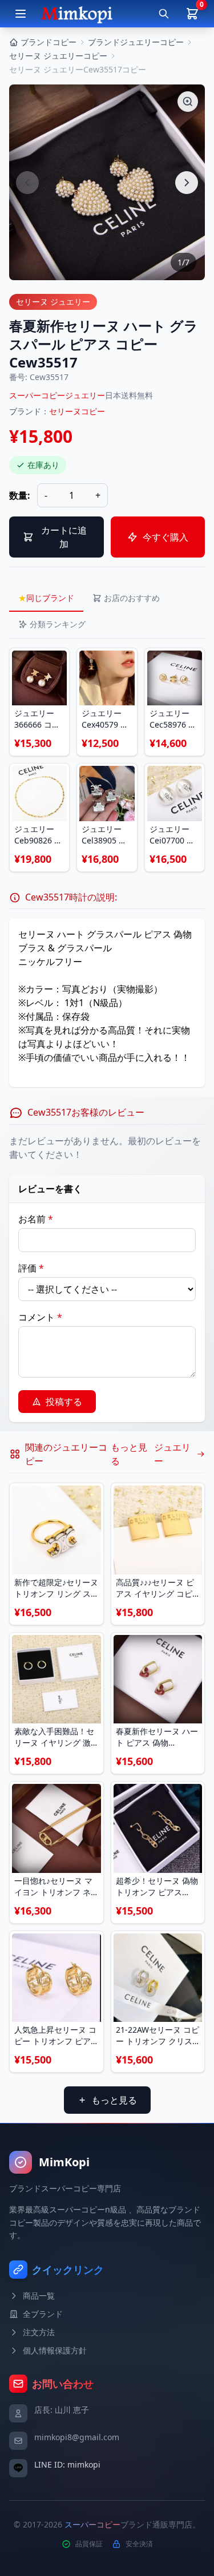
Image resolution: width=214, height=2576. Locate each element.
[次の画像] (187, 183)
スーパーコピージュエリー (57, 395)
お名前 (36, 1219)
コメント (40, 1317)
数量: (20, 495)
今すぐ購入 (165, 537)
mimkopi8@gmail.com (77, 2437)
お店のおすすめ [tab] (132, 598)
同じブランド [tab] (46, 598)
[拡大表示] (188, 102)
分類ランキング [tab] (58, 624)
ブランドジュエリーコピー (136, 42)
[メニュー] (21, 14)
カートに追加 (64, 537)
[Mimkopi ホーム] (77, 14)
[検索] (164, 14)
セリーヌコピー (77, 411)
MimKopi (64, 2162)
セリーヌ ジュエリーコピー (58, 56)
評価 (31, 1268)
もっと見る (114, 2100)
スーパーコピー (92, 2524)
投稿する (64, 1402)
